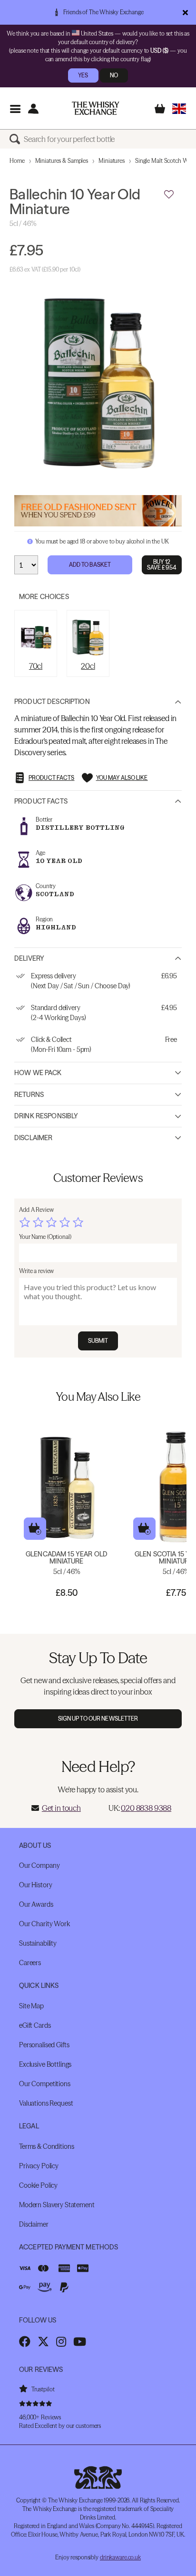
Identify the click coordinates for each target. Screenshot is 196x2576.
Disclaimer (33, 1138)
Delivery (29, 958)
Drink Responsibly (46, 1116)
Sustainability (38, 1943)
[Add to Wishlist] (169, 195)
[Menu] (15, 108)
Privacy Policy (39, 2166)
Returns (29, 1095)
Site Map (31, 2006)
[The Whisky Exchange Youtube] (80, 2342)
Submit (98, 1341)
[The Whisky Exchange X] (43, 2342)
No (114, 75)
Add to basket (35, 1529)
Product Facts (41, 801)
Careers (30, 1963)
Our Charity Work (44, 1924)
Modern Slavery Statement (57, 2205)
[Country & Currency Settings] (179, 108)
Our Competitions (45, 2084)
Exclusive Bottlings (45, 2064)
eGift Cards (35, 2025)
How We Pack (38, 1073)
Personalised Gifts (44, 2045)
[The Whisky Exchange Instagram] (61, 2342)
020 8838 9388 (146, 1808)
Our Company (39, 1865)
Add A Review (36, 1210)
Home (17, 161)
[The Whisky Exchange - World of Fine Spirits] (96, 108)
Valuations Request (46, 2103)
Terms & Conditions (46, 2146)
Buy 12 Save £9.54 (162, 565)
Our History (35, 1885)
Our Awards (36, 1904)
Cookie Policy (38, 2185)
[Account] (33, 108)
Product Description (52, 702)
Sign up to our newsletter (98, 1719)
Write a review (36, 1271)
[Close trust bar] (185, 12)
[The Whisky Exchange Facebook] (25, 2342)
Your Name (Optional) (45, 1237)
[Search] (17, 139)
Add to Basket (90, 565)
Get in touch (61, 1808)
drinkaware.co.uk (120, 2557)
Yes (83, 75)
